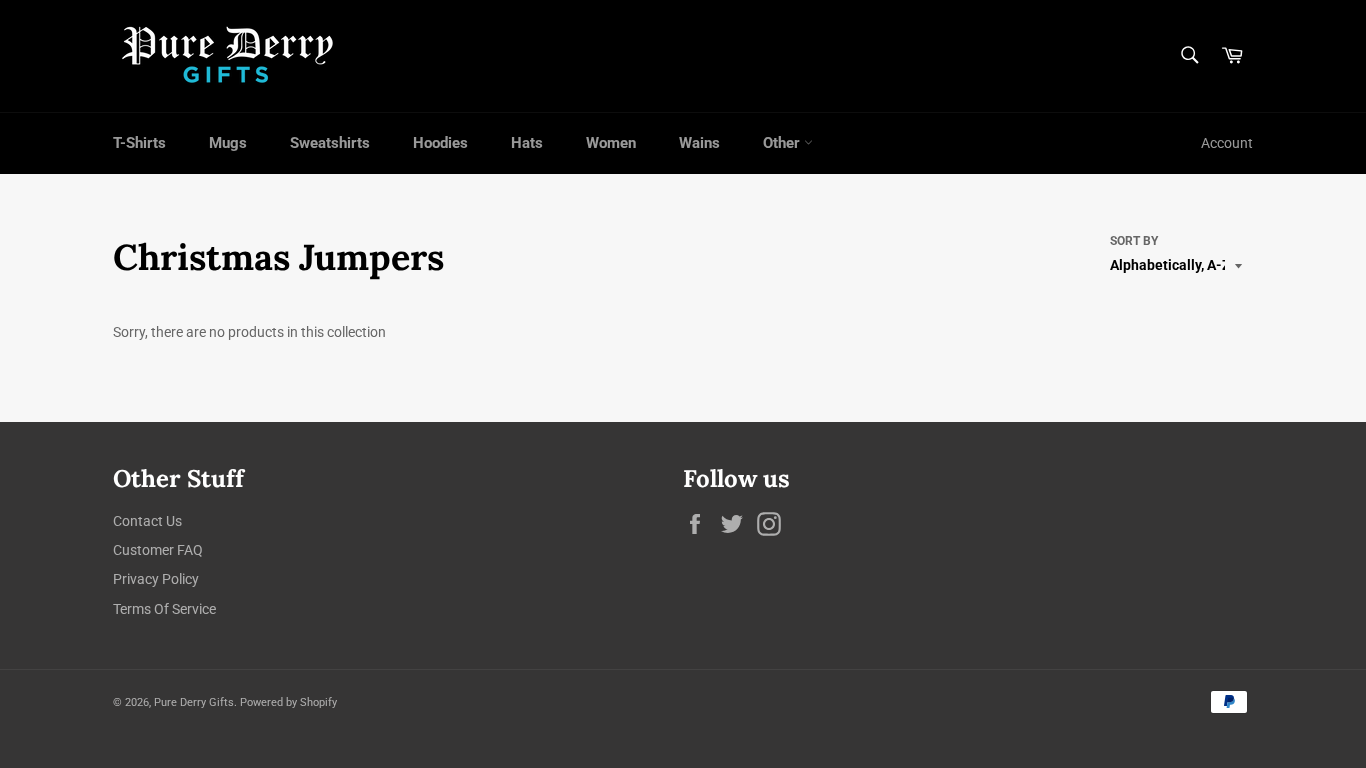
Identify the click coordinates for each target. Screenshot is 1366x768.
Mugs (228, 143)
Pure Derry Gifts (194, 702)
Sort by (1134, 241)
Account (1227, 143)
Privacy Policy (156, 579)
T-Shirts (139, 143)
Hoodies (440, 143)
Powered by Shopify (288, 702)
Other (783, 143)
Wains (699, 143)
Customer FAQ (158, 550)
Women (611, 143)
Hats (527, 143)
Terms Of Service (164, 609)
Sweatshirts (330, 143)
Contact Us (147, 521)
